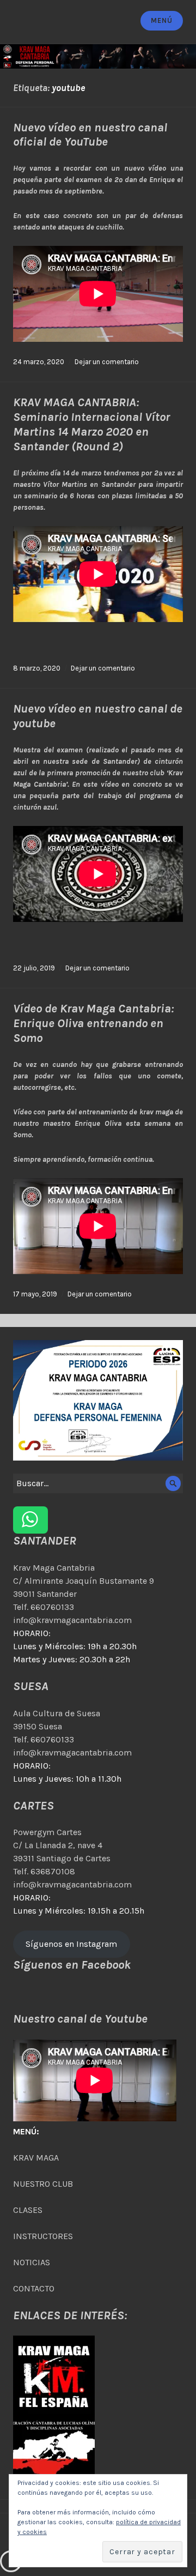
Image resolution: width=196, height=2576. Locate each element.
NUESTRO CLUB (43, 2184)
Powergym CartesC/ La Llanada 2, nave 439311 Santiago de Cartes (62, 1845)
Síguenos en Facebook (72, 1965)
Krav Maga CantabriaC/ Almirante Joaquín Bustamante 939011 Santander (84, 1581)
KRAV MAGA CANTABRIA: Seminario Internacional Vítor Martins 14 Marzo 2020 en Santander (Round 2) (91, 424)
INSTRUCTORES (43, 2236)
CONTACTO (34, 2288)
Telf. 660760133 (44, 1607)
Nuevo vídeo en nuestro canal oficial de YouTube (90, 135)
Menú (161, 20)
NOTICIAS (32, 2262)
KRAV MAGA (36, 2158)
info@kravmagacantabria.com (72, 1620)
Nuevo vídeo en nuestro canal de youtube (98, 716)
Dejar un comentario (107, 362)
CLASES (28, 2210)
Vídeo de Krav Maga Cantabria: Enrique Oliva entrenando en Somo (93, 1023)
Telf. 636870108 (44, 1871)
